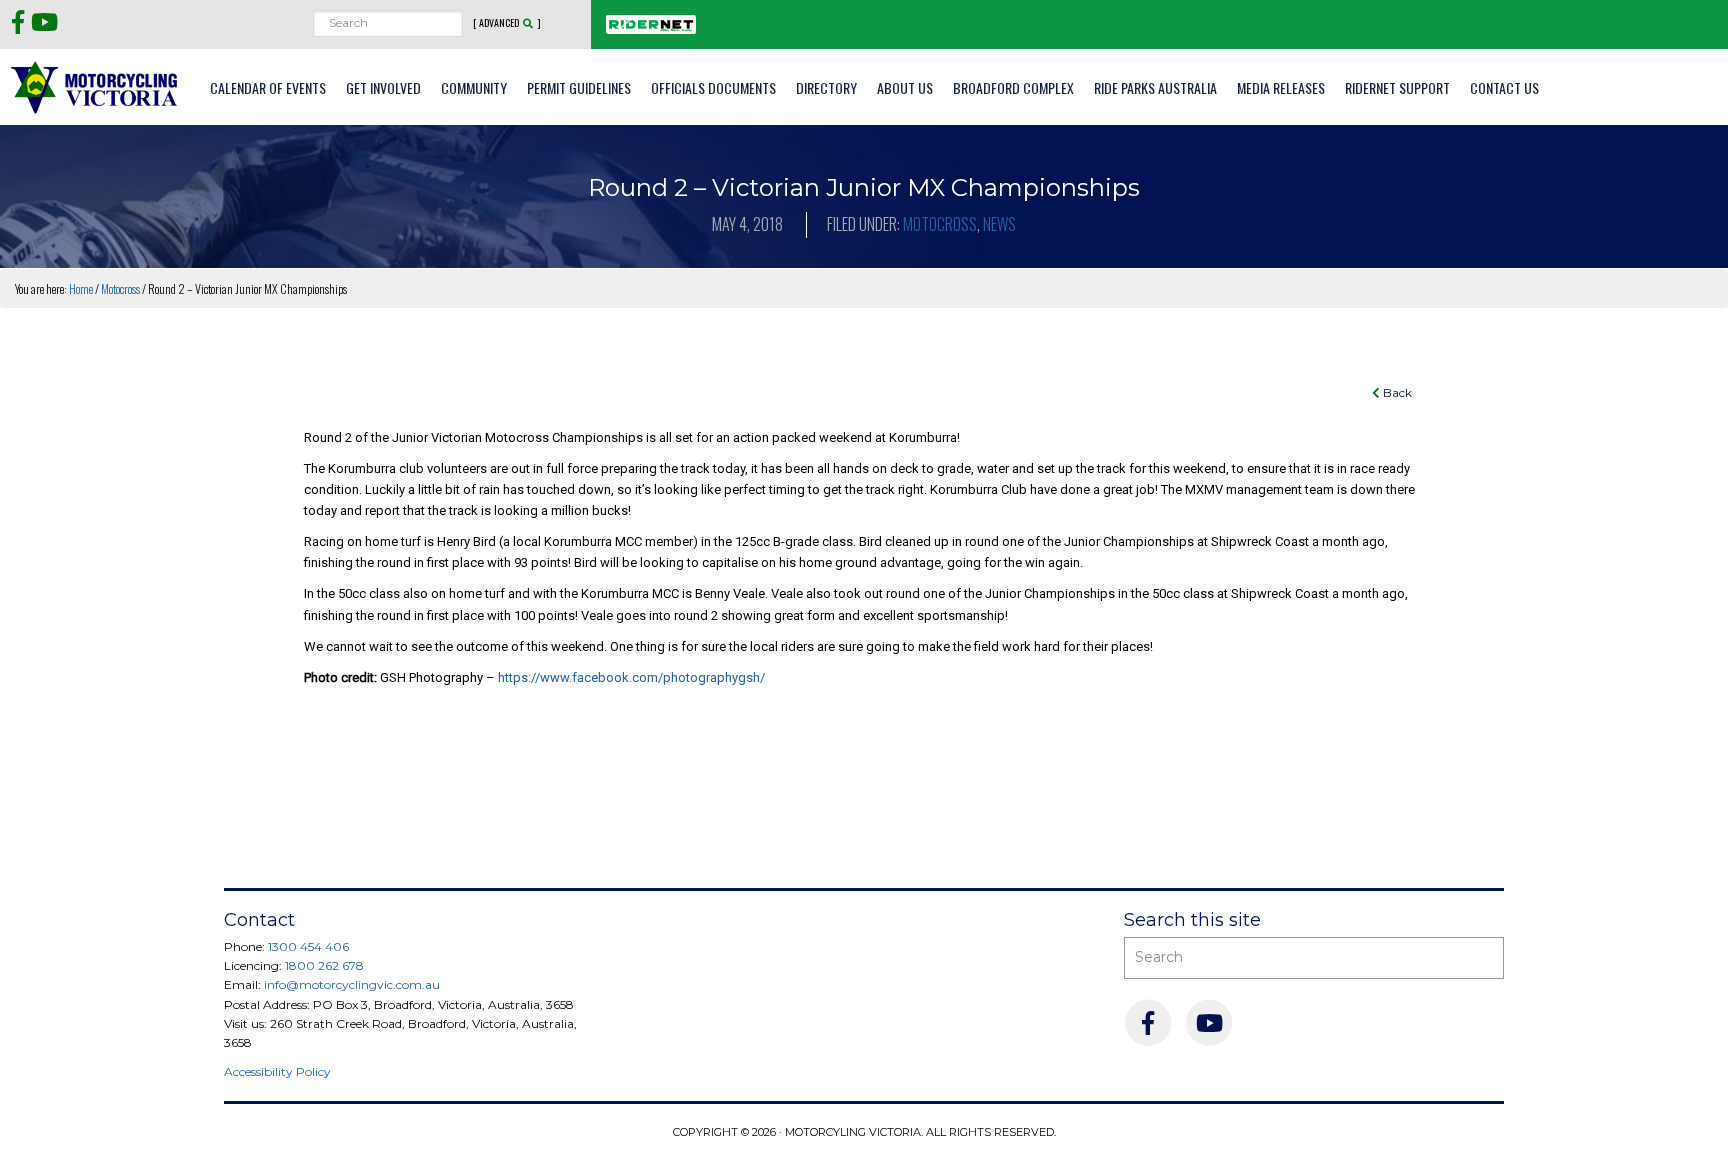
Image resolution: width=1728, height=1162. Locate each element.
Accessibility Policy (277, 1071)
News (999, 224)
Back (1396, 392)
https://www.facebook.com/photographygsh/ (631, 677)
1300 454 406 (308, 946)
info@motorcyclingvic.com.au (352, 984)
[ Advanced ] (507, 23)
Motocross (940, 224)
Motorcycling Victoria (95, 86)
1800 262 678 (324, 965)
